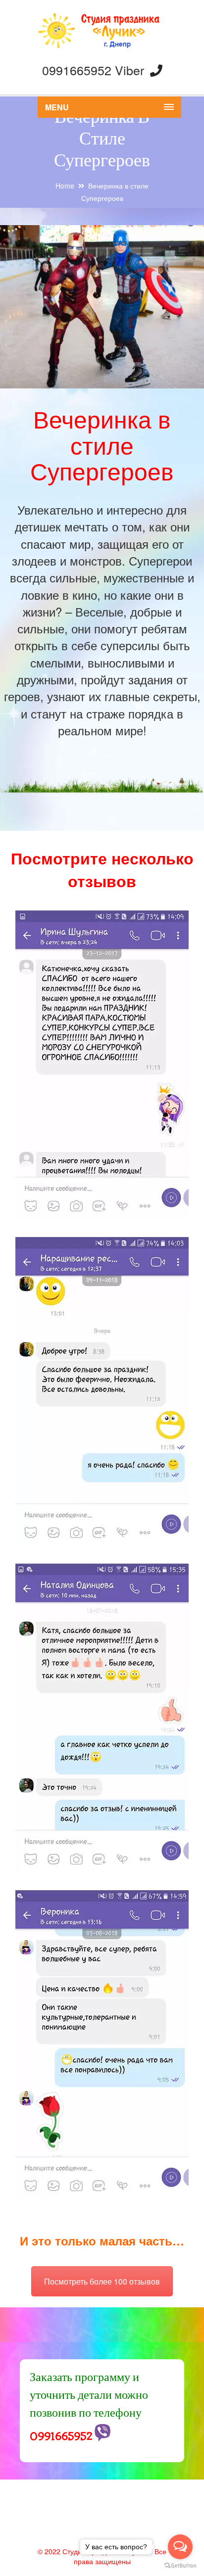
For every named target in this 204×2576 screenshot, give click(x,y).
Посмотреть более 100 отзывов (102, 2281)
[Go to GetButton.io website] (180, 2566)
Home (65, 186)
